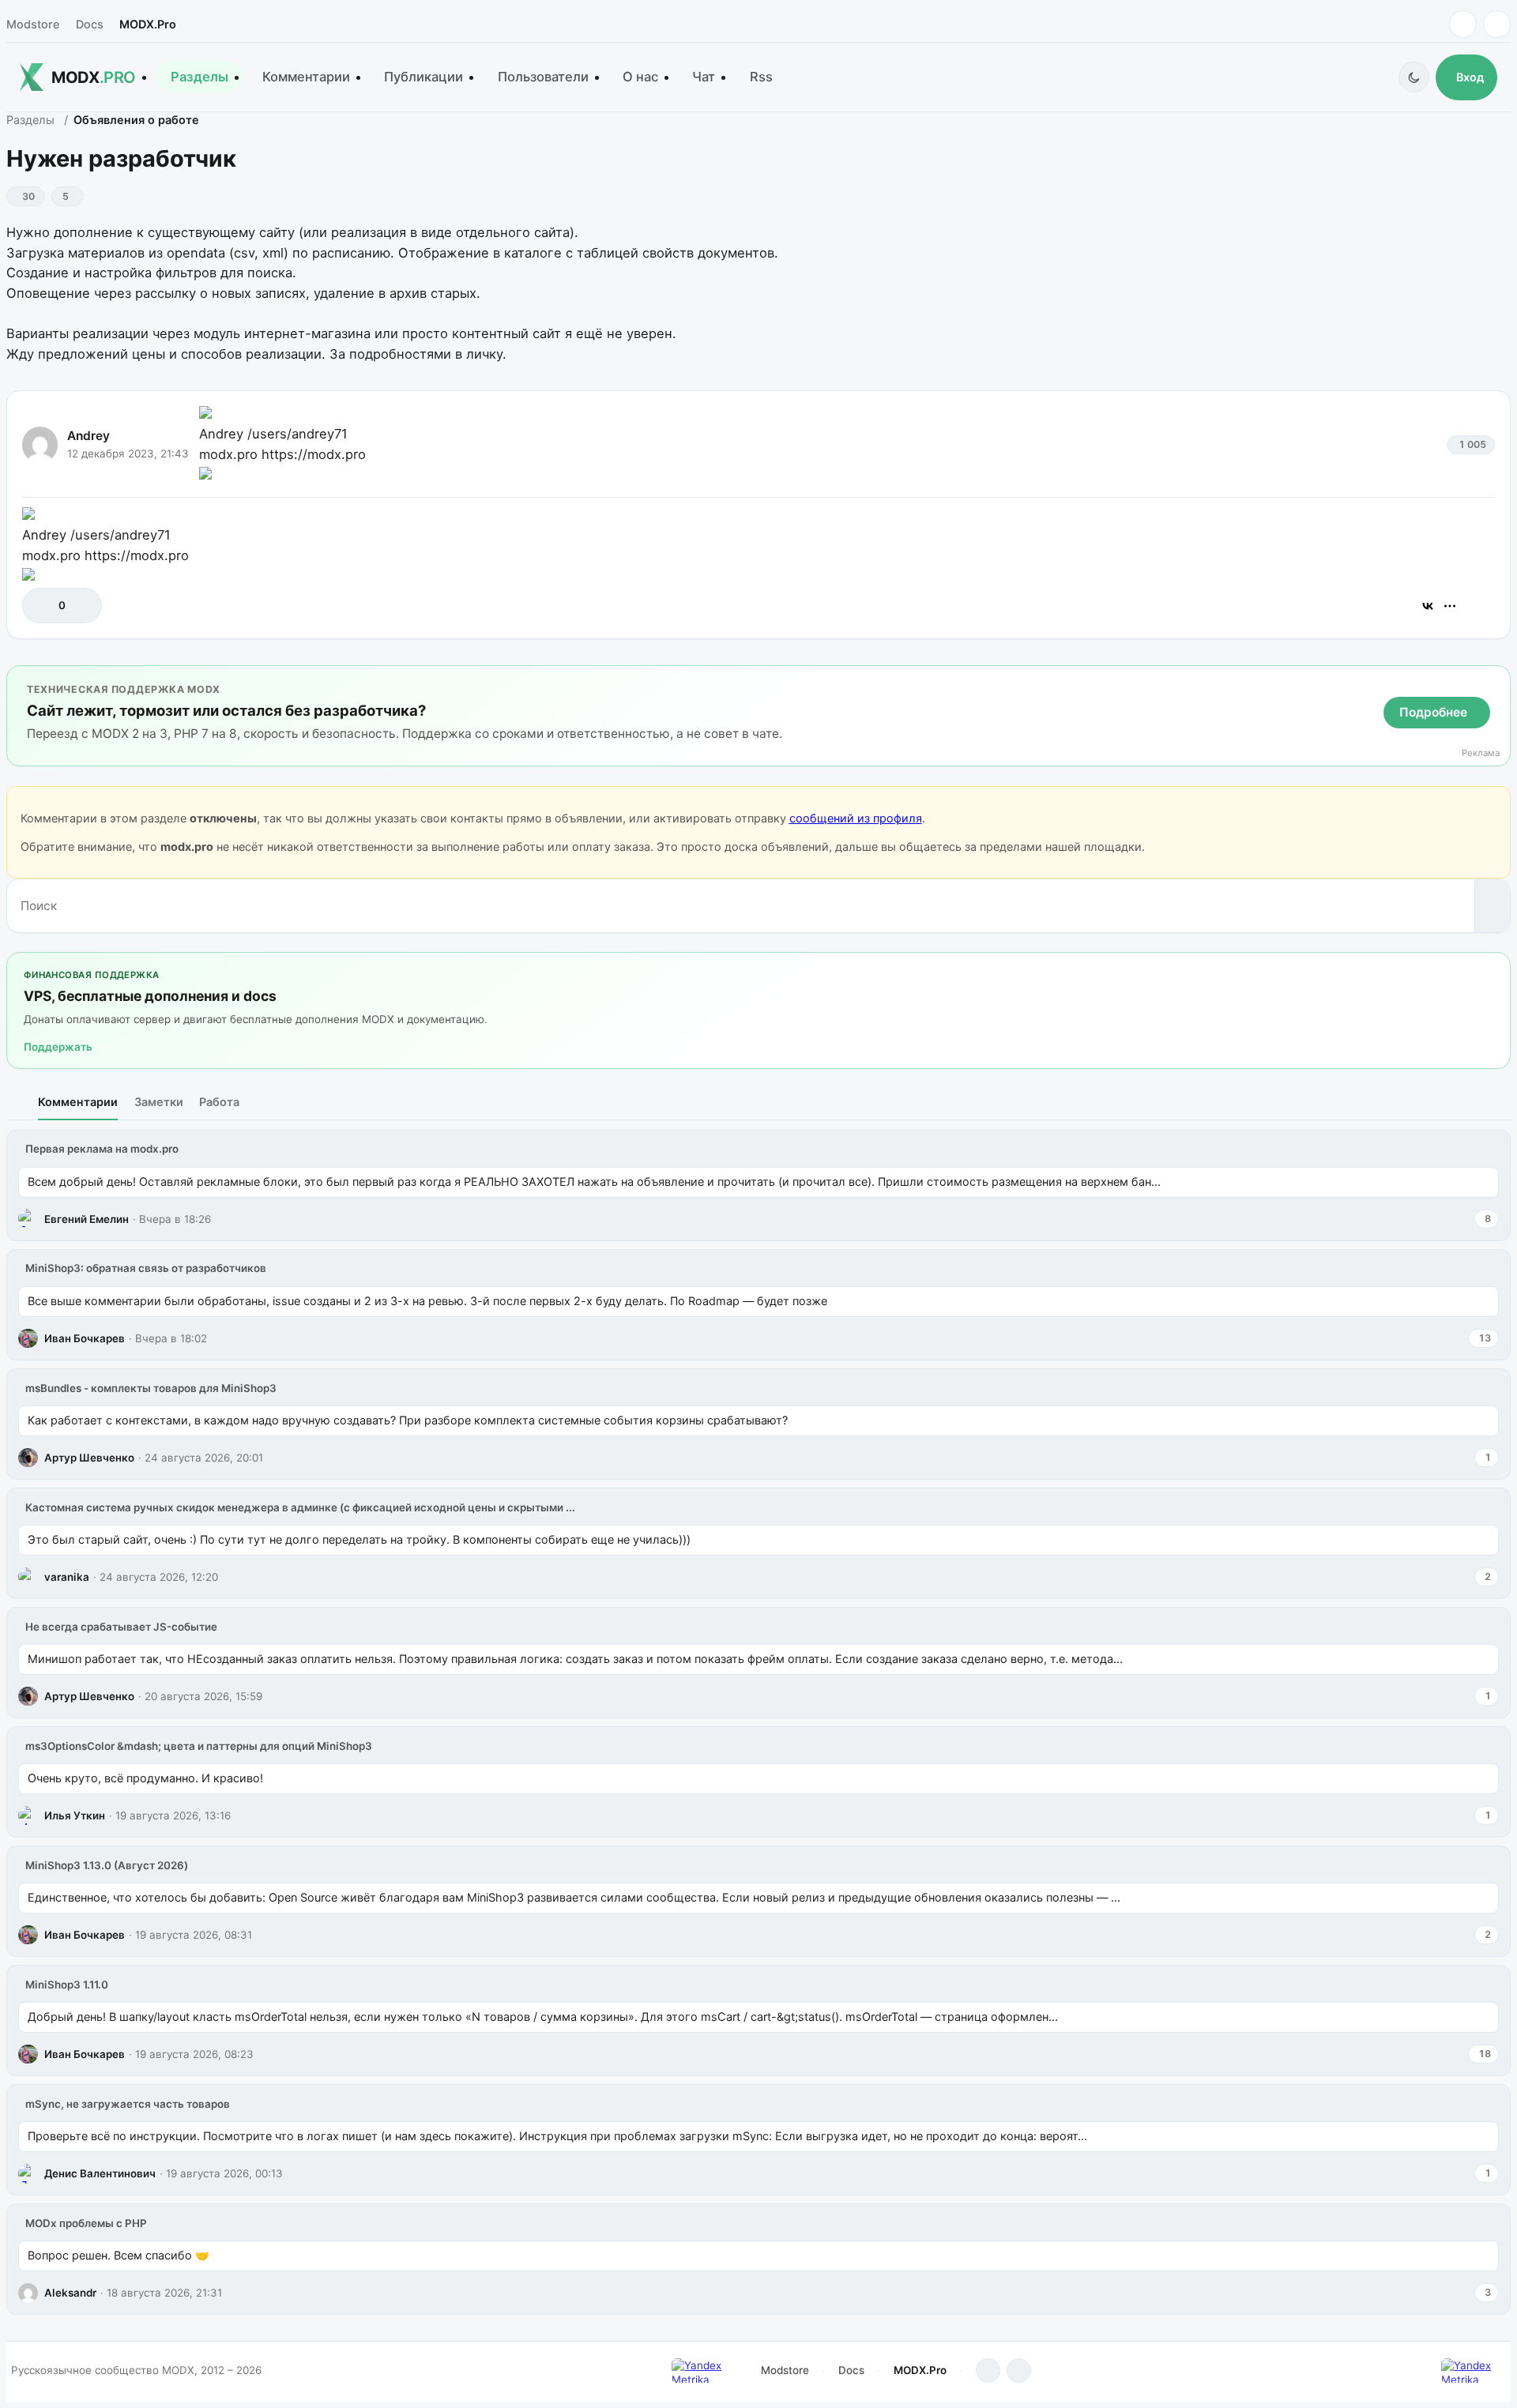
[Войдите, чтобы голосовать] (42, 606)
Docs (90, 24)
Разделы (200, 77)
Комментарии (306, 77)
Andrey (88, 436)
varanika (67, 1577)
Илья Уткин (75, 1815)
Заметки (159, 1102)
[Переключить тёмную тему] (1414, 77)
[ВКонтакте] (1428, 606)
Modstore (33, 24)
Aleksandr (70, 2293)
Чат (704, 77)
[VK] (1497, 24)
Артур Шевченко (89, 1458)
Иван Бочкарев (85, 1338)
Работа (219, 1102)
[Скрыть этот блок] (1495, 681)
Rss (761, 77)
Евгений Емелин (87, 1219)
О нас (640, 77)
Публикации (423, 77)
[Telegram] (1463, 24)
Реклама (1481, 753)
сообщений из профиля (856, 818)
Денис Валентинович (100, 2173)
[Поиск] (1492, 905)
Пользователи (543, 77)
